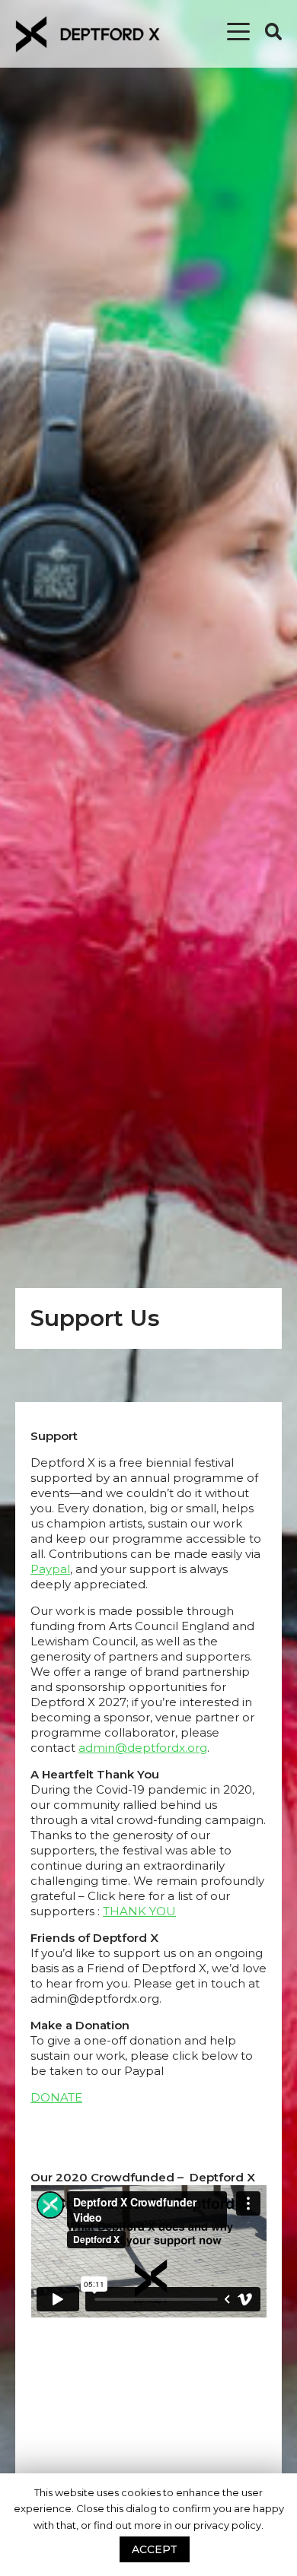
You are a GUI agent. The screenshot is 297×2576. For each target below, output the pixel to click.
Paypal (50, 1569)
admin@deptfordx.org (143, 1748)
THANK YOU (139, 1911)
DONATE (56, 2097)
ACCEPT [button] (155, 2549)
